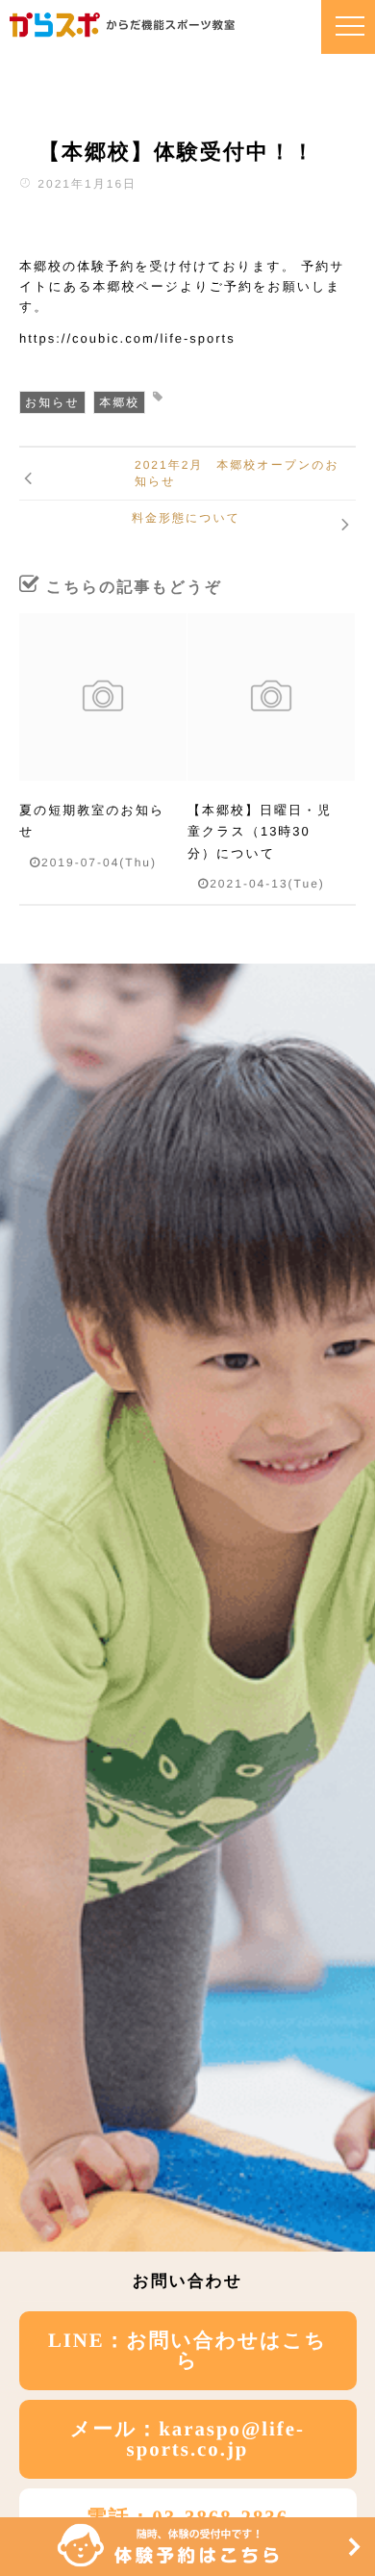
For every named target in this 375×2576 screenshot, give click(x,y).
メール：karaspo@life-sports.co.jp (187, 2439)
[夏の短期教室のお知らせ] (103, 697)
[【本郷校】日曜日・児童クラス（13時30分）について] (271, 697)
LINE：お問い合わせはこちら (187, 2351)
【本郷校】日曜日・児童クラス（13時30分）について (260, 832)
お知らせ (52, 402)
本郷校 (119, 402)
